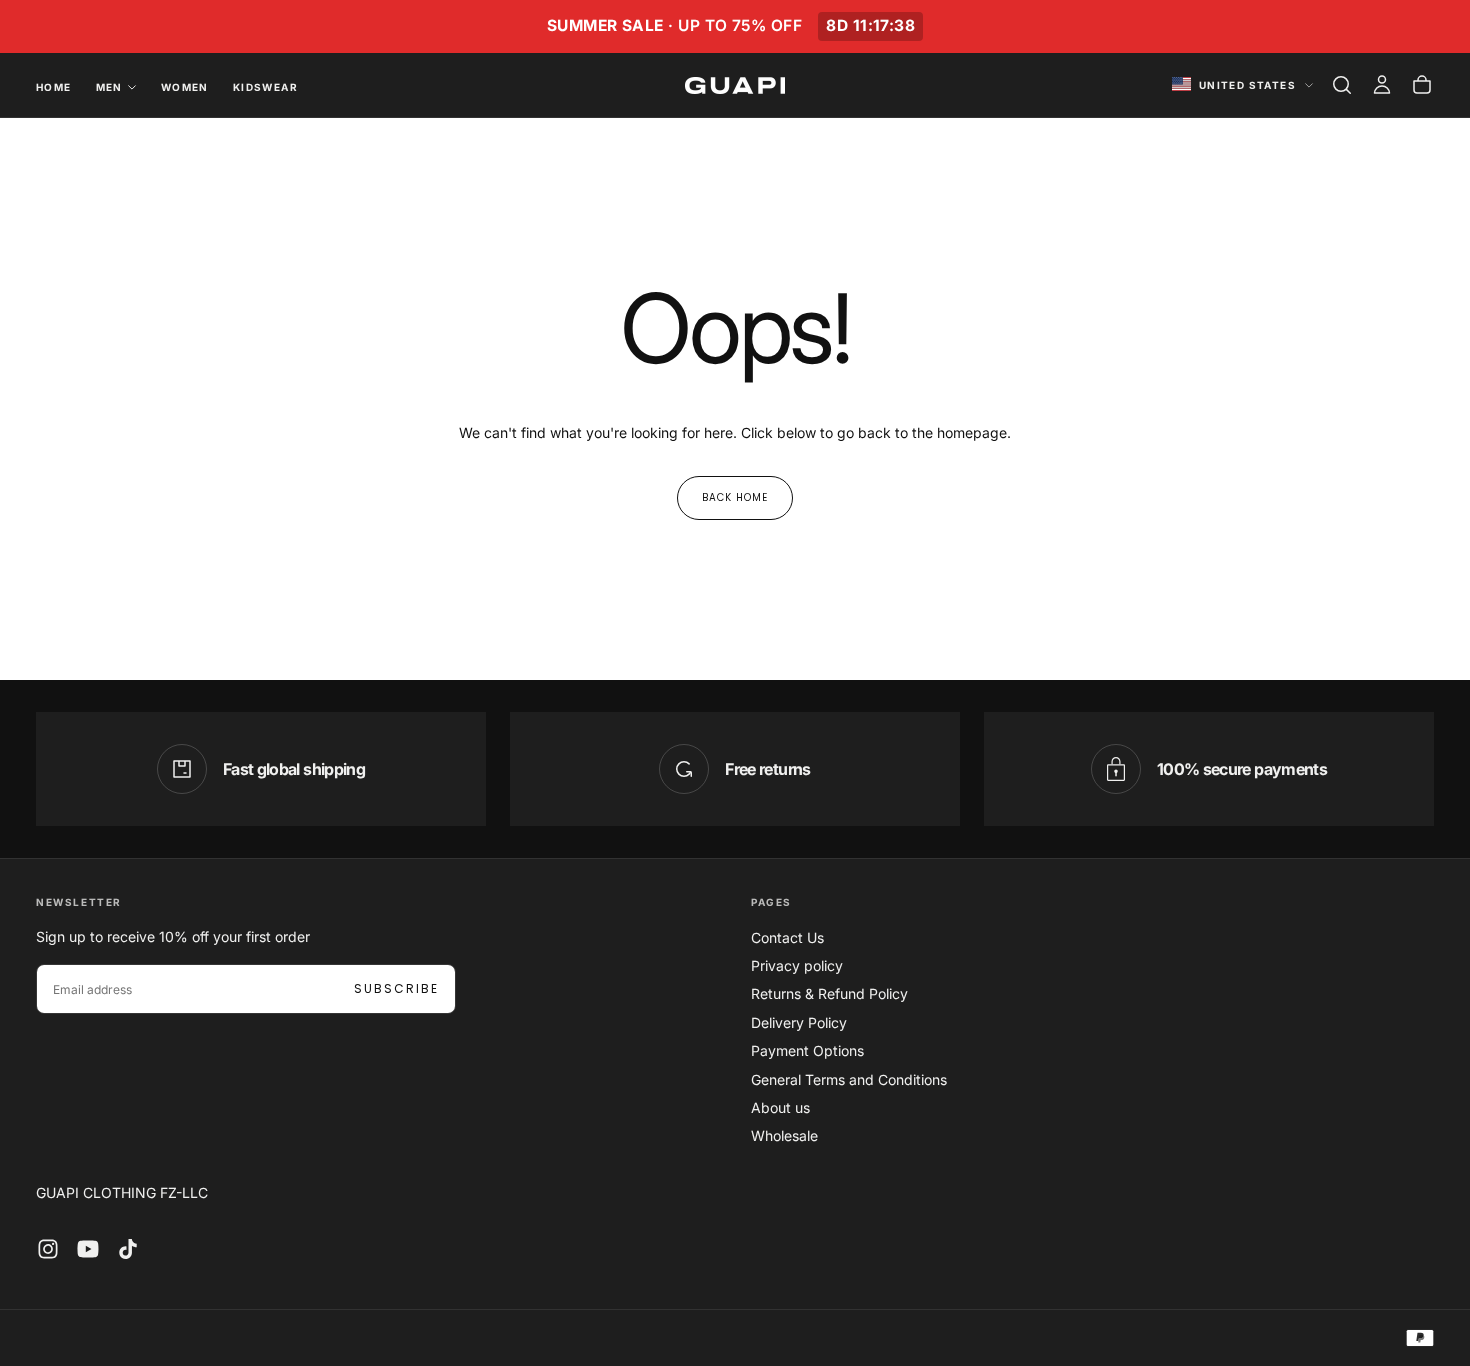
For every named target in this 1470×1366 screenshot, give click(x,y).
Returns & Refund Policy (829, 993)
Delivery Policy (799, 1022)
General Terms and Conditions (849, 1079)
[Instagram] (48, 1249)
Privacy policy (797, 965)
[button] (1342, 85)
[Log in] (1382, 85)
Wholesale (784, 1135)
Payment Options (807, 1050)
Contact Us (787, 937)
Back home (735, 497)
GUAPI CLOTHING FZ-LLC (122, 1192)
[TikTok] (128, 1249)
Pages (771, 902)
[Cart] (1422, 85)
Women (185, 87)
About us (780, 1107)
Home (54, 87)
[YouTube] (88, 1249)
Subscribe (396, 988)
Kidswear (265, 87)
